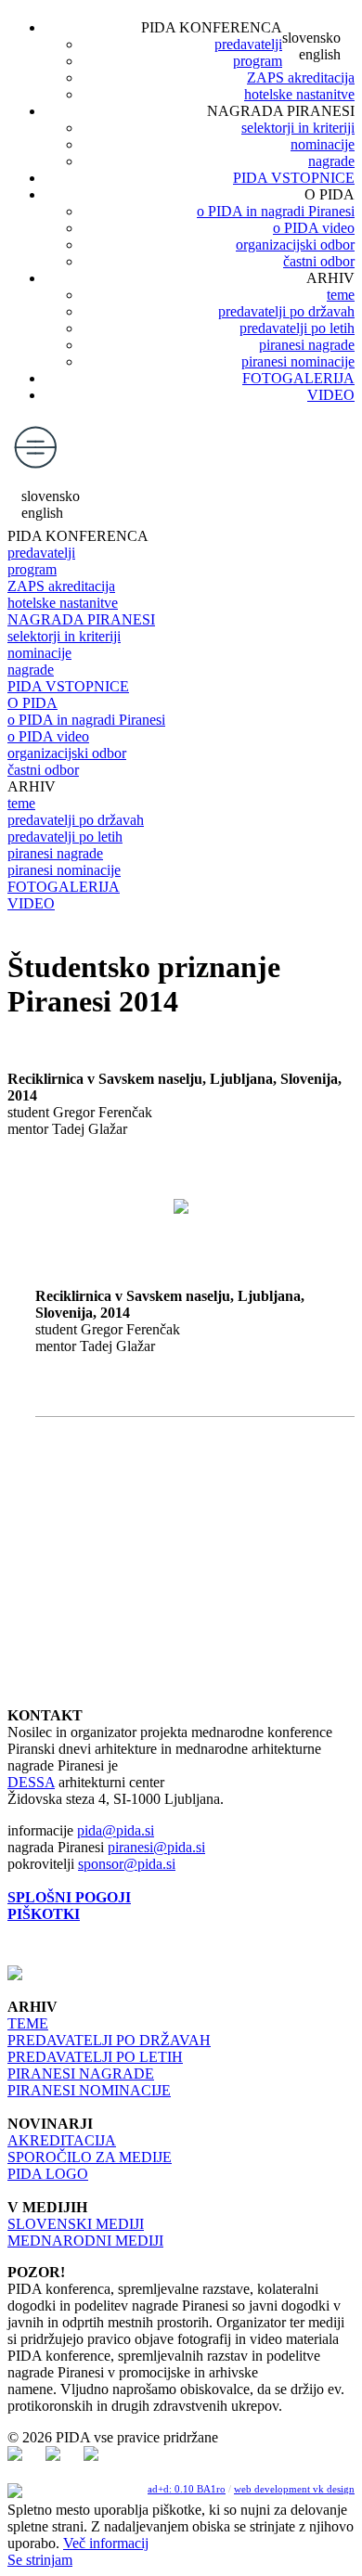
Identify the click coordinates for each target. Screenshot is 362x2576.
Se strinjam (40, 2560)
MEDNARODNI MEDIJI (85, 2241)
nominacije (323, 144)
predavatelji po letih (297, 328)
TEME (28, 2023)
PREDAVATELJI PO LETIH (95, 2057)
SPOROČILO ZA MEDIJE (90, 2157)
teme (341, 295)
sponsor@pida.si (127, 1864)
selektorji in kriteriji (298, 128)
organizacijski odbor (295, 245)
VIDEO (331, 395)
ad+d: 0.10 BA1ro (187, 2489)
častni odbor (319, 261)
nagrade (331, 161)
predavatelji (248, 44)
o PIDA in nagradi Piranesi (276, 211)
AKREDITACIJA (62, 2140)
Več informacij (106, 2543)
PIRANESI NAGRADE (81, 2074)
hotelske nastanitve (299, 94)
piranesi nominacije (298, 361)
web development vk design (294, 2489)
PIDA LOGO (48, 2174)
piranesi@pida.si (156, 1847)
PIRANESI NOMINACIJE (89, 2090)
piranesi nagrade (307, 345)
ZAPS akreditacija (301, 77)
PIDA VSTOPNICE (294, 178)
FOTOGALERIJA (298, 378)
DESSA (31, 1782)
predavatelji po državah (286, 311)
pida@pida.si (116, 1830)
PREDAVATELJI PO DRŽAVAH (109, 2040)
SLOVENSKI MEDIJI (76, 2224)
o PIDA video (314, 228)
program (258, 61)
